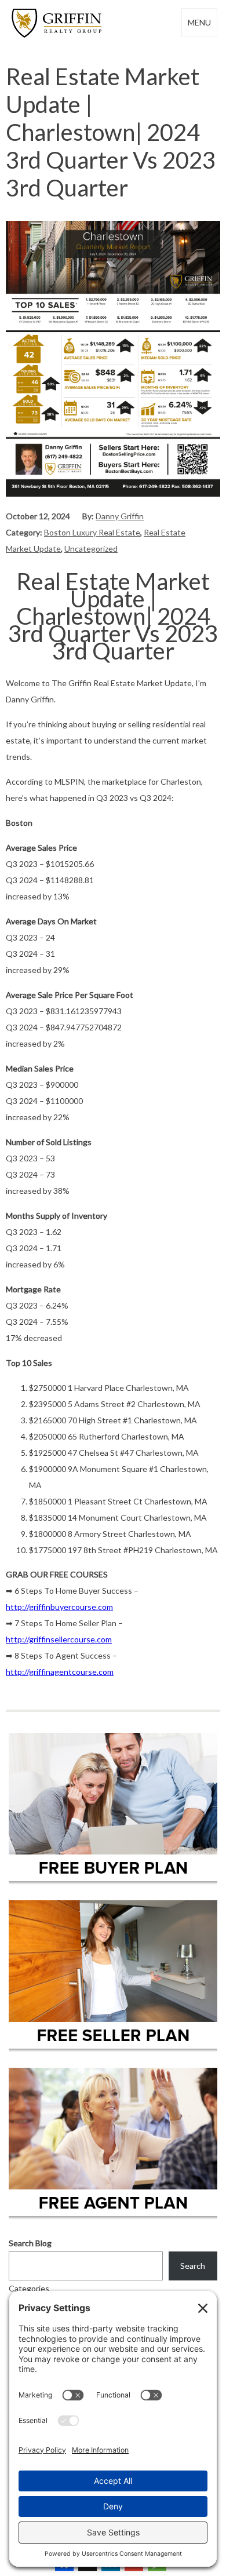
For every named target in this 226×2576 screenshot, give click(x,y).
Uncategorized (91, 549)
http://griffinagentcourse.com (60, 1672)
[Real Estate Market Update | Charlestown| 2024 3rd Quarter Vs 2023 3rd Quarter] (113, 493)
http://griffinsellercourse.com (59, 1639)
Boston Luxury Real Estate (92, 532)
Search (193, 2266)
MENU (199, 22)
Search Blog (30, 2243)
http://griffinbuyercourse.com (59, 1607)
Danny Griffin (120, 516)
